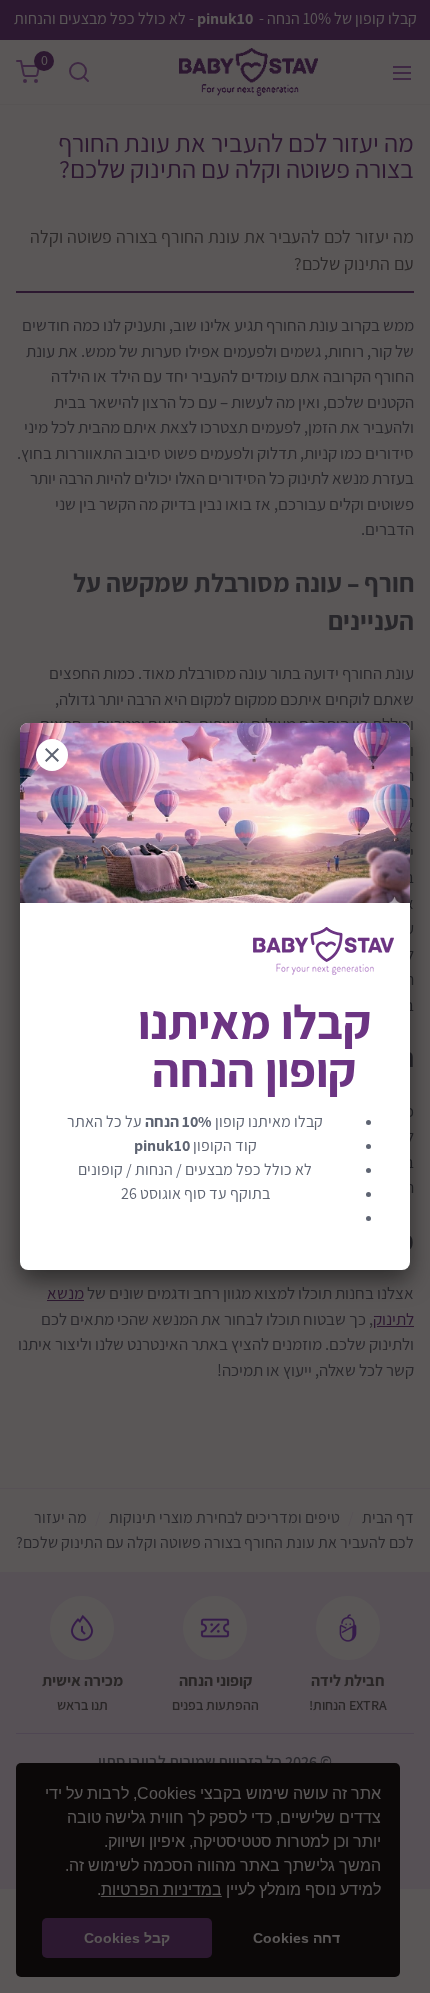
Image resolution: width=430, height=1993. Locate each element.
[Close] (52, 755)
